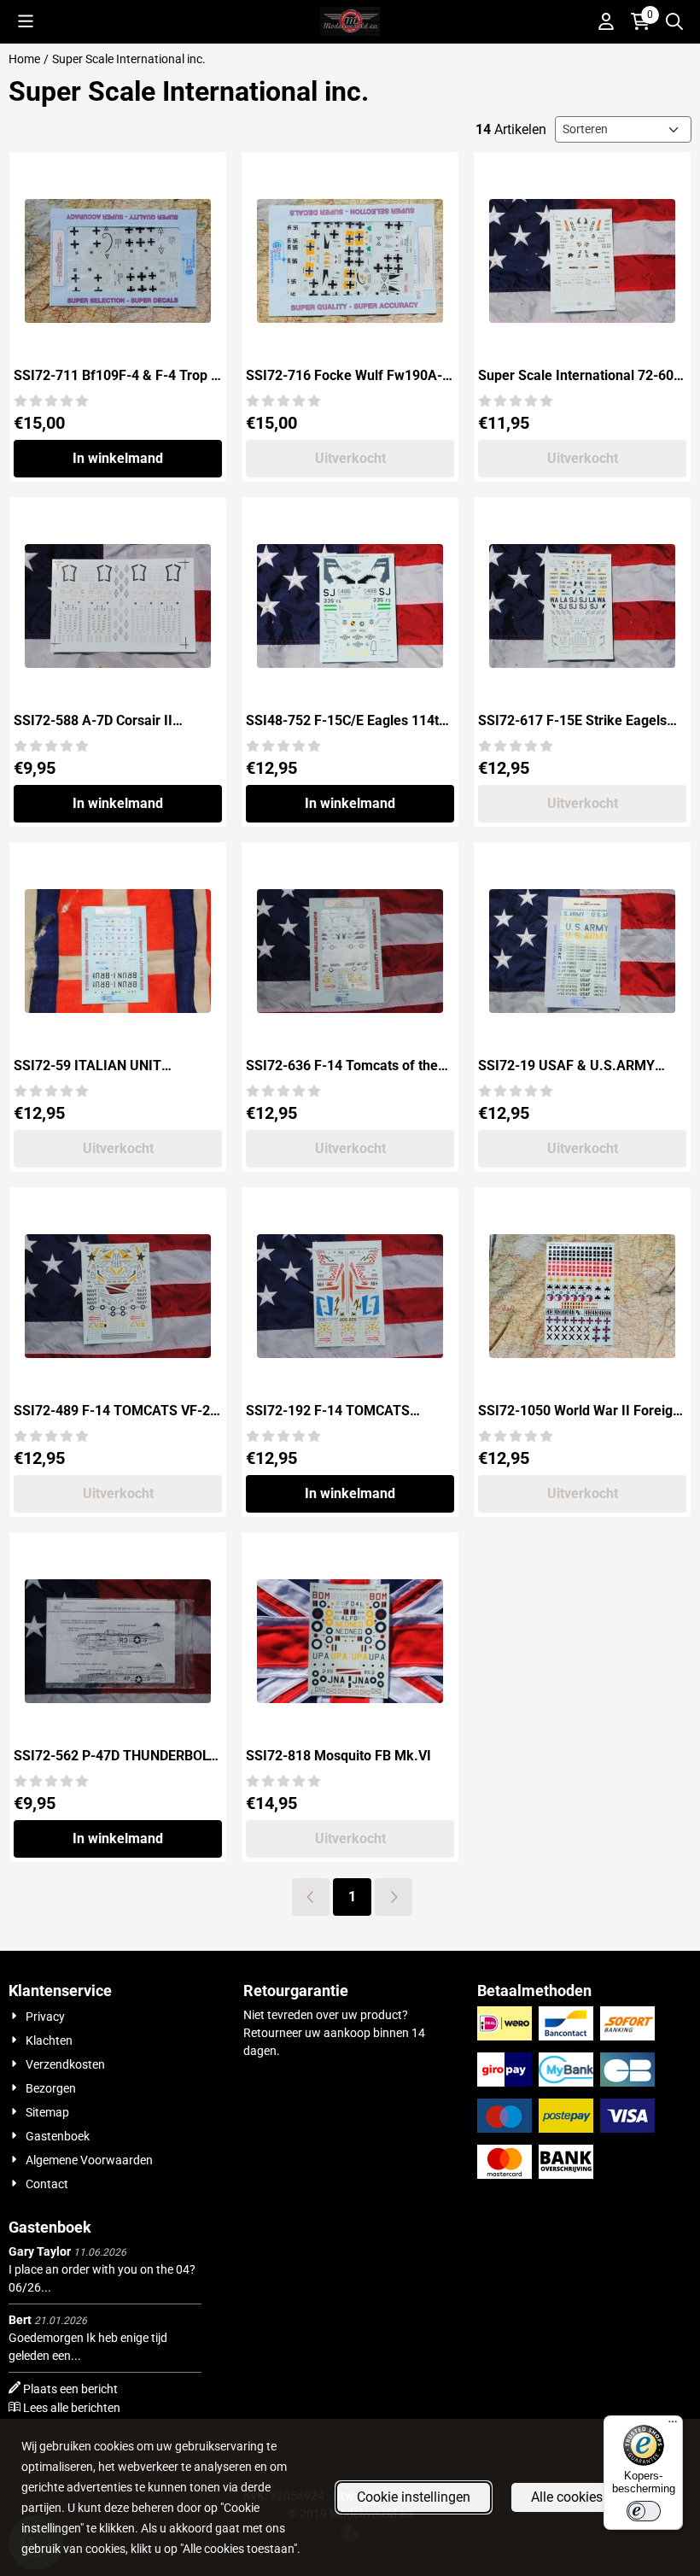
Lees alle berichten (72, 2408)
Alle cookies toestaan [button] (595, 2497)
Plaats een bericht (70, 2389)
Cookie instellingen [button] (414, 2497)
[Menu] (673, 2426)
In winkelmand (118, 458)
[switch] (644, 2511)
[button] (26, 21)
